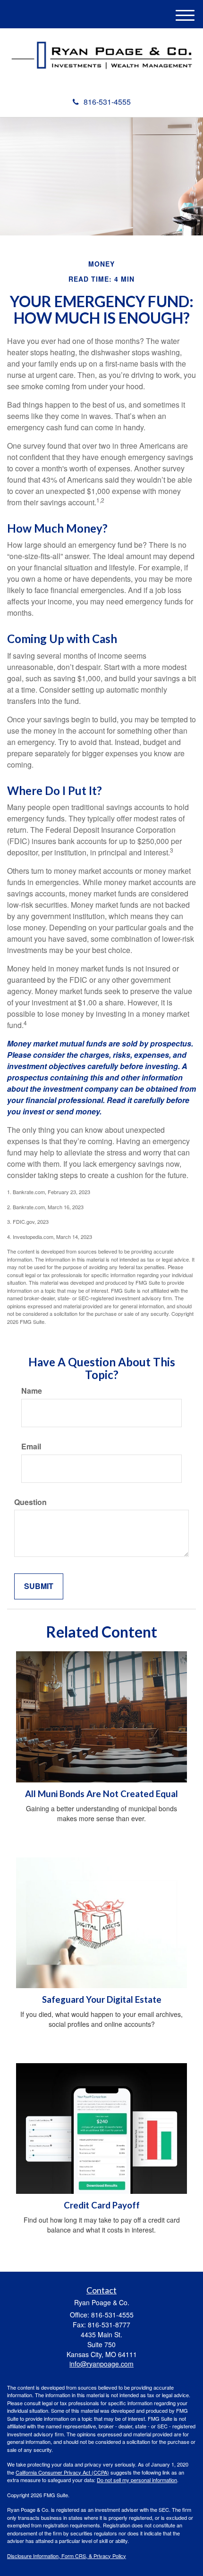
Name (32, 1391)
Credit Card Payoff (102, 2205)
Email (31, 1447)
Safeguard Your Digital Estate (102, 1999)
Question (30, 1502)
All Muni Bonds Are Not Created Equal (101, 1794)
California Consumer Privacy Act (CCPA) (62, 2472)
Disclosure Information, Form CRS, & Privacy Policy (67, 2556)
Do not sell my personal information (137, 2480)
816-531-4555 (107, 102)
